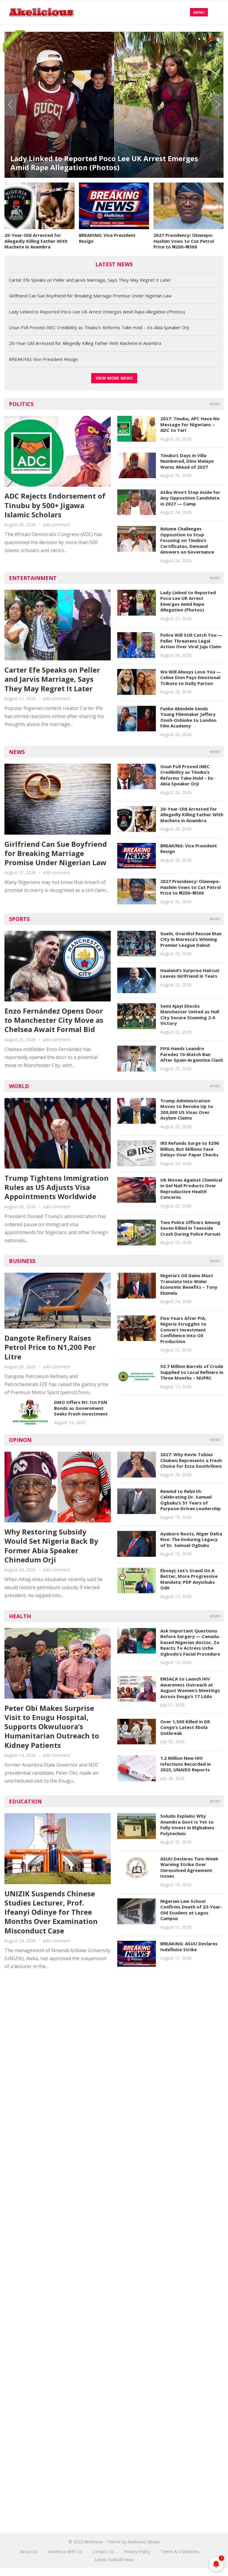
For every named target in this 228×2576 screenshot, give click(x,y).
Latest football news (114, 2560)
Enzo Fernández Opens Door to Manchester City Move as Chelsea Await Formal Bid (54, 1020)
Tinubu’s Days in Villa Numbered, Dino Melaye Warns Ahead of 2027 (187, 461)
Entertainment (33, 578)
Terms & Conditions (180, 2552)
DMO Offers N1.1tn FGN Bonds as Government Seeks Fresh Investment (81, 1408)
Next (218, 105)
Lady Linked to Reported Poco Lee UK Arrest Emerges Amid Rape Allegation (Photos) (104, 163)
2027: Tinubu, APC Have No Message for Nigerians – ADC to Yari (190, 424)
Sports (19, 919)
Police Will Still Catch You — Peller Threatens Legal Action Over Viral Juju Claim (191, 641)
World (19, 1086)
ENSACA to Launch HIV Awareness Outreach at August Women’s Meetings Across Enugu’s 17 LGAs (190, 1688)
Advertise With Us (65, 2552)
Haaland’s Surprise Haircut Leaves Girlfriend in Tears (190, 973)
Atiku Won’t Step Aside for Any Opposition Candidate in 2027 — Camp (190, 498)
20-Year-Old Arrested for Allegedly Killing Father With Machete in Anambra (36, 241)
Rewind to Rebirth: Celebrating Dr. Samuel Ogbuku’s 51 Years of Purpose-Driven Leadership (191, 1500)
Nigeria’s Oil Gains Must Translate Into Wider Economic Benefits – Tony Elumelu (189, 1284)
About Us (29, 2552)
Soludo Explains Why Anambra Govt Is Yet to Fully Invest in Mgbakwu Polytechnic (187, 1825)
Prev (10, 105)
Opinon (20, 1440)
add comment (57, 525)
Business (22, 1261)
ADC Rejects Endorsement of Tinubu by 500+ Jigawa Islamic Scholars (55, 505)
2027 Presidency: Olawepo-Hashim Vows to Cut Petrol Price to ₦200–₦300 (184, 241)
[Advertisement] (114, 2030)
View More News (114, 378)
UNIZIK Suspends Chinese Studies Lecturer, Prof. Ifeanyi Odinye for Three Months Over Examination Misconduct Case (51, 1912)
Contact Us (103, 2552)
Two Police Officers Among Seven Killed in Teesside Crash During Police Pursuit (190, 1228)
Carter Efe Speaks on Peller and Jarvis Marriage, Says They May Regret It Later (90, 280)
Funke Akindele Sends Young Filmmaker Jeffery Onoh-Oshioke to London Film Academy (188, 717)
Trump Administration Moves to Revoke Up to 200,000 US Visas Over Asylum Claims (187, 1109)
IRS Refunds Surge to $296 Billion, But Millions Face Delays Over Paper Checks (190, 1149)
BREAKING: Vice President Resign (107, 238)
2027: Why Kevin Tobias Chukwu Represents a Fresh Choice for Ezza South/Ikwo (191, 1460)
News (17, 752)
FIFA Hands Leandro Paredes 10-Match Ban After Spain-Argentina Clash (192, 1054)
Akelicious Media (143, 2542)
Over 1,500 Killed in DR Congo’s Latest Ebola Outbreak (185, 1727)
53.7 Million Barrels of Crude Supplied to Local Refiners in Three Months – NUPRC (192, 1372)
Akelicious (94, 2542)
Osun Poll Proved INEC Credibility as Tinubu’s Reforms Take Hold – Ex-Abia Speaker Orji (99, 327)
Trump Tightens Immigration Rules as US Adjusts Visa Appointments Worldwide (57, 1187)
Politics (21, 404)
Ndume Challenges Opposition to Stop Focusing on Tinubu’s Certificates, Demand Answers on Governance (187, 540)
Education (25, 1801)
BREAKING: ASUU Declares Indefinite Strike (189, 1946)
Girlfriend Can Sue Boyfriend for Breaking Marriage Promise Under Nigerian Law (90, 296)
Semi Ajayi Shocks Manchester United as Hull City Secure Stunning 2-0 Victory (190, 1015)
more (215, 404)
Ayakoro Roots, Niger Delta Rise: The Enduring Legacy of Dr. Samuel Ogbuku (191, 1539)
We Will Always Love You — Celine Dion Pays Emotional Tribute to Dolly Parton (191, 677)
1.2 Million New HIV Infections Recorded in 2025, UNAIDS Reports (186, 1764)
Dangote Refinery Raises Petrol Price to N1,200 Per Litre (50, 1347)
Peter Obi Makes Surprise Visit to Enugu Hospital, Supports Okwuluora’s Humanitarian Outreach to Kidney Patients (52, 1727)
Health (20, 1616)
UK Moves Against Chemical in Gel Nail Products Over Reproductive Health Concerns (191, 1189)
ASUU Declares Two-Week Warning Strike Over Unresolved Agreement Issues (189, 1867)
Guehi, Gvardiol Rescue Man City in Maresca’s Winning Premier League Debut (191, 939)
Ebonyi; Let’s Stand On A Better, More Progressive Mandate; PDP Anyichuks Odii (189, 1579)
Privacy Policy (137, 2552)
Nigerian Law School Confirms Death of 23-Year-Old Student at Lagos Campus (191, 1910)
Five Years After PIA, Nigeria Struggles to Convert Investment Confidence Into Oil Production (183, 1330)
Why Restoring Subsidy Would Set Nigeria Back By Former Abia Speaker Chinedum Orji (51, 1546)
